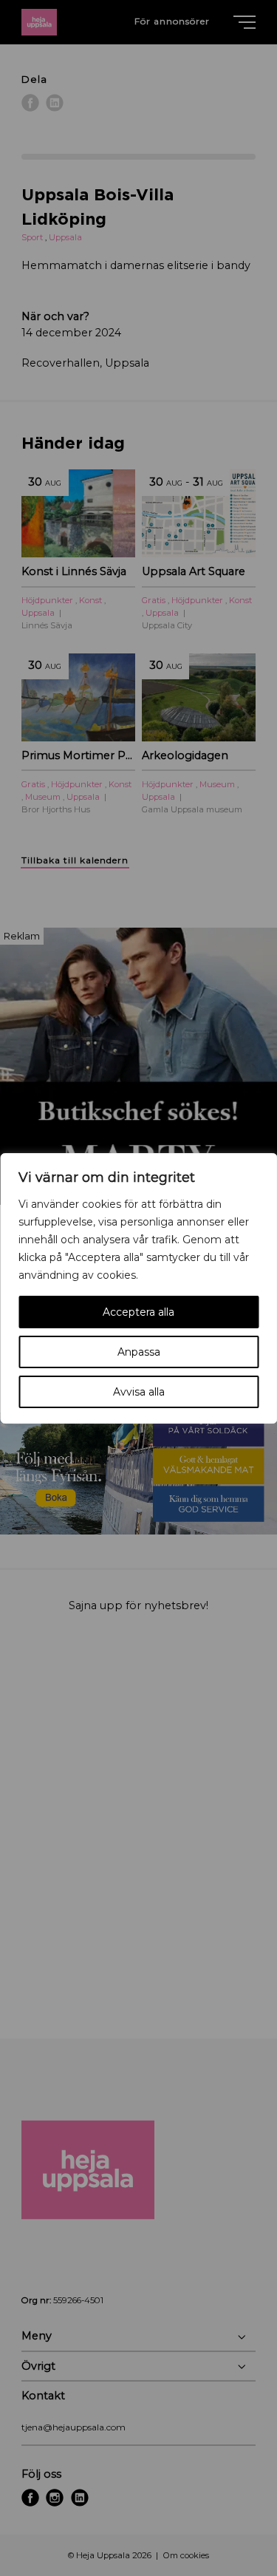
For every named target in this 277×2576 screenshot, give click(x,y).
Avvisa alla (139, 1392)
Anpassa (139, 1352)
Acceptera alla (138, 1312)
